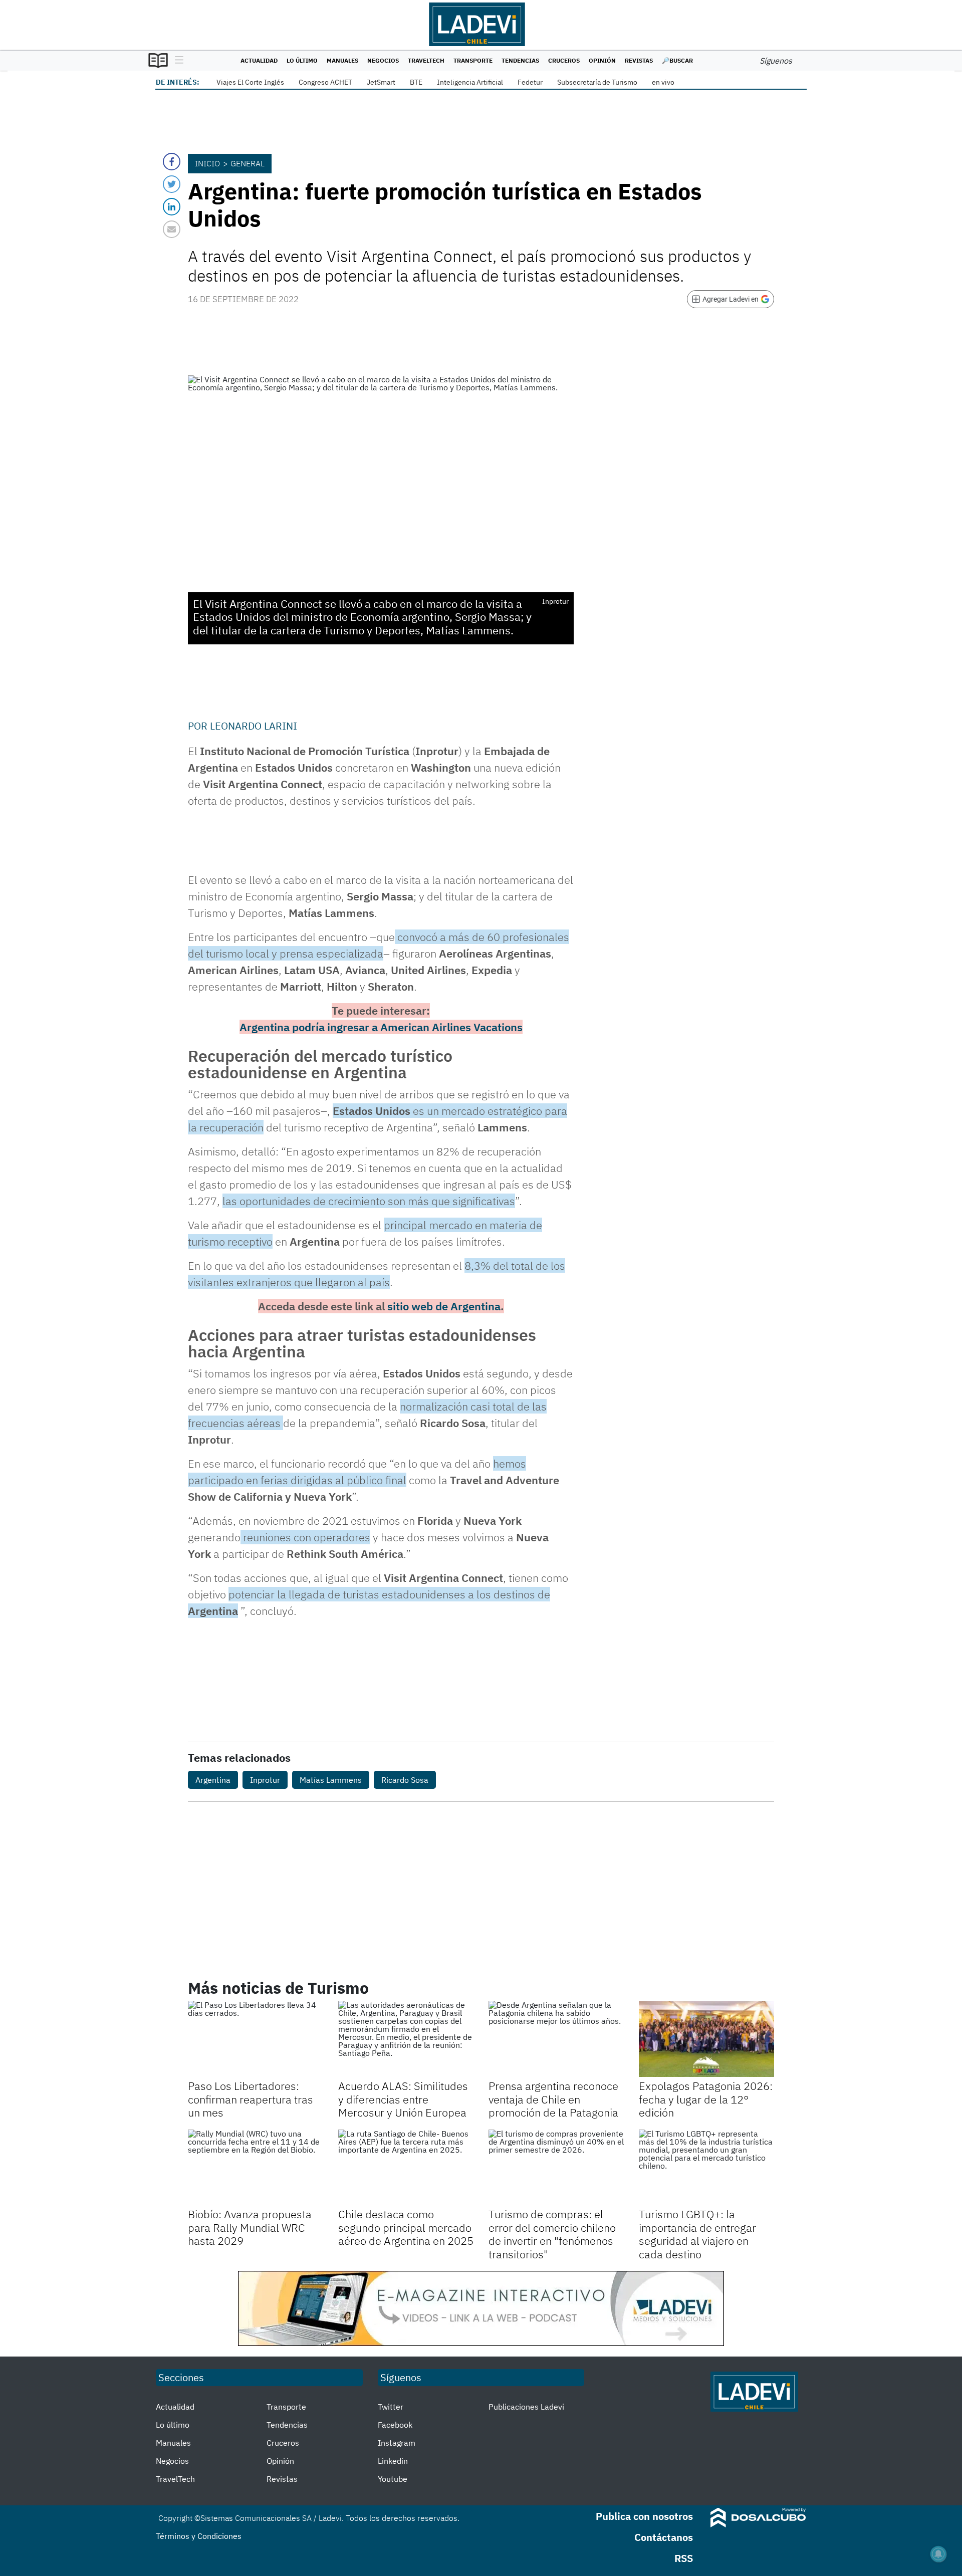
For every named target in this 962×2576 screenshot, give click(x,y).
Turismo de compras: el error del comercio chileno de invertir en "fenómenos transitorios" (552, 2234)
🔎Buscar (677, 60)
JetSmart (381, 82)
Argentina (213, 1780)
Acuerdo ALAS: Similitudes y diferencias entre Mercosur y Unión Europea (403, 2099)
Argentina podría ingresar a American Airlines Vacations (381, 1027)
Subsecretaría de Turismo (597, 82)
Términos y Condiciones (199, 2536)
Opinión (602, 60)
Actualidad (259, 60)
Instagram (397, 2443)
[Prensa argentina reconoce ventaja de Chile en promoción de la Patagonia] (556, 2039)
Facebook (395, 2425)
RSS (684, 2558)
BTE (416, 82)
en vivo (663, 82)
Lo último (302, 60)
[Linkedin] (172, 207)
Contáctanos (664, 2537)
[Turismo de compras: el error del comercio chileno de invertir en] (556, 2168)
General (248, 163)
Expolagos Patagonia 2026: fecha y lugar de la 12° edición (706, 2099)
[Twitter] (172, 184)
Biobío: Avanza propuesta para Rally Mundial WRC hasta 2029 (250, 2227)
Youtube (393, 2479)
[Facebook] (172, 162)
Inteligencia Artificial (470, 82)
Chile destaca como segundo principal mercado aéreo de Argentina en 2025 (406, 2227)
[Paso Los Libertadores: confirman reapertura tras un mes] (256, 2039)
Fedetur (530, 82)
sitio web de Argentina (444, 1306)
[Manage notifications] (938, 2554)
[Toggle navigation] (177, 61)
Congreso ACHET (325, 82)
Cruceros (564, 60)
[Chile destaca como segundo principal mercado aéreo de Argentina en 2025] (406, 2168)
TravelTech (426, 60)
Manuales (342, 60)
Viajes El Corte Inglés (250, 82)
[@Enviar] (172, 229)
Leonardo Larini (254, 726)
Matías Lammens (331, 1780)
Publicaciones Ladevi (526, 2407)
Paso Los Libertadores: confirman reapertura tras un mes (251, 2099)
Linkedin (393, 2461)
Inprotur (265, 1780)
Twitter (391, 2407)
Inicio (207, 163)
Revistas (639, 60)
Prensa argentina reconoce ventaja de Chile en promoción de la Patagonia (553, 2099)
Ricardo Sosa (405, 1780)
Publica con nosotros (644, 2516)
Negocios (383, 60)
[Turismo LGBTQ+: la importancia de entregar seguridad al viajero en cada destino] (706, 2168)
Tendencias (520, 60)
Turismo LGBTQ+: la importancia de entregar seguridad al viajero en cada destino (697, 2234)
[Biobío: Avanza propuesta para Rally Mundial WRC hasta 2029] (256, 2168)
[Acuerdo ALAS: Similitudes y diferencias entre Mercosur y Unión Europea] (406, 2039)
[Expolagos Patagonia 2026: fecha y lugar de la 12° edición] (706, 2039)
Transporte (473, 60)
